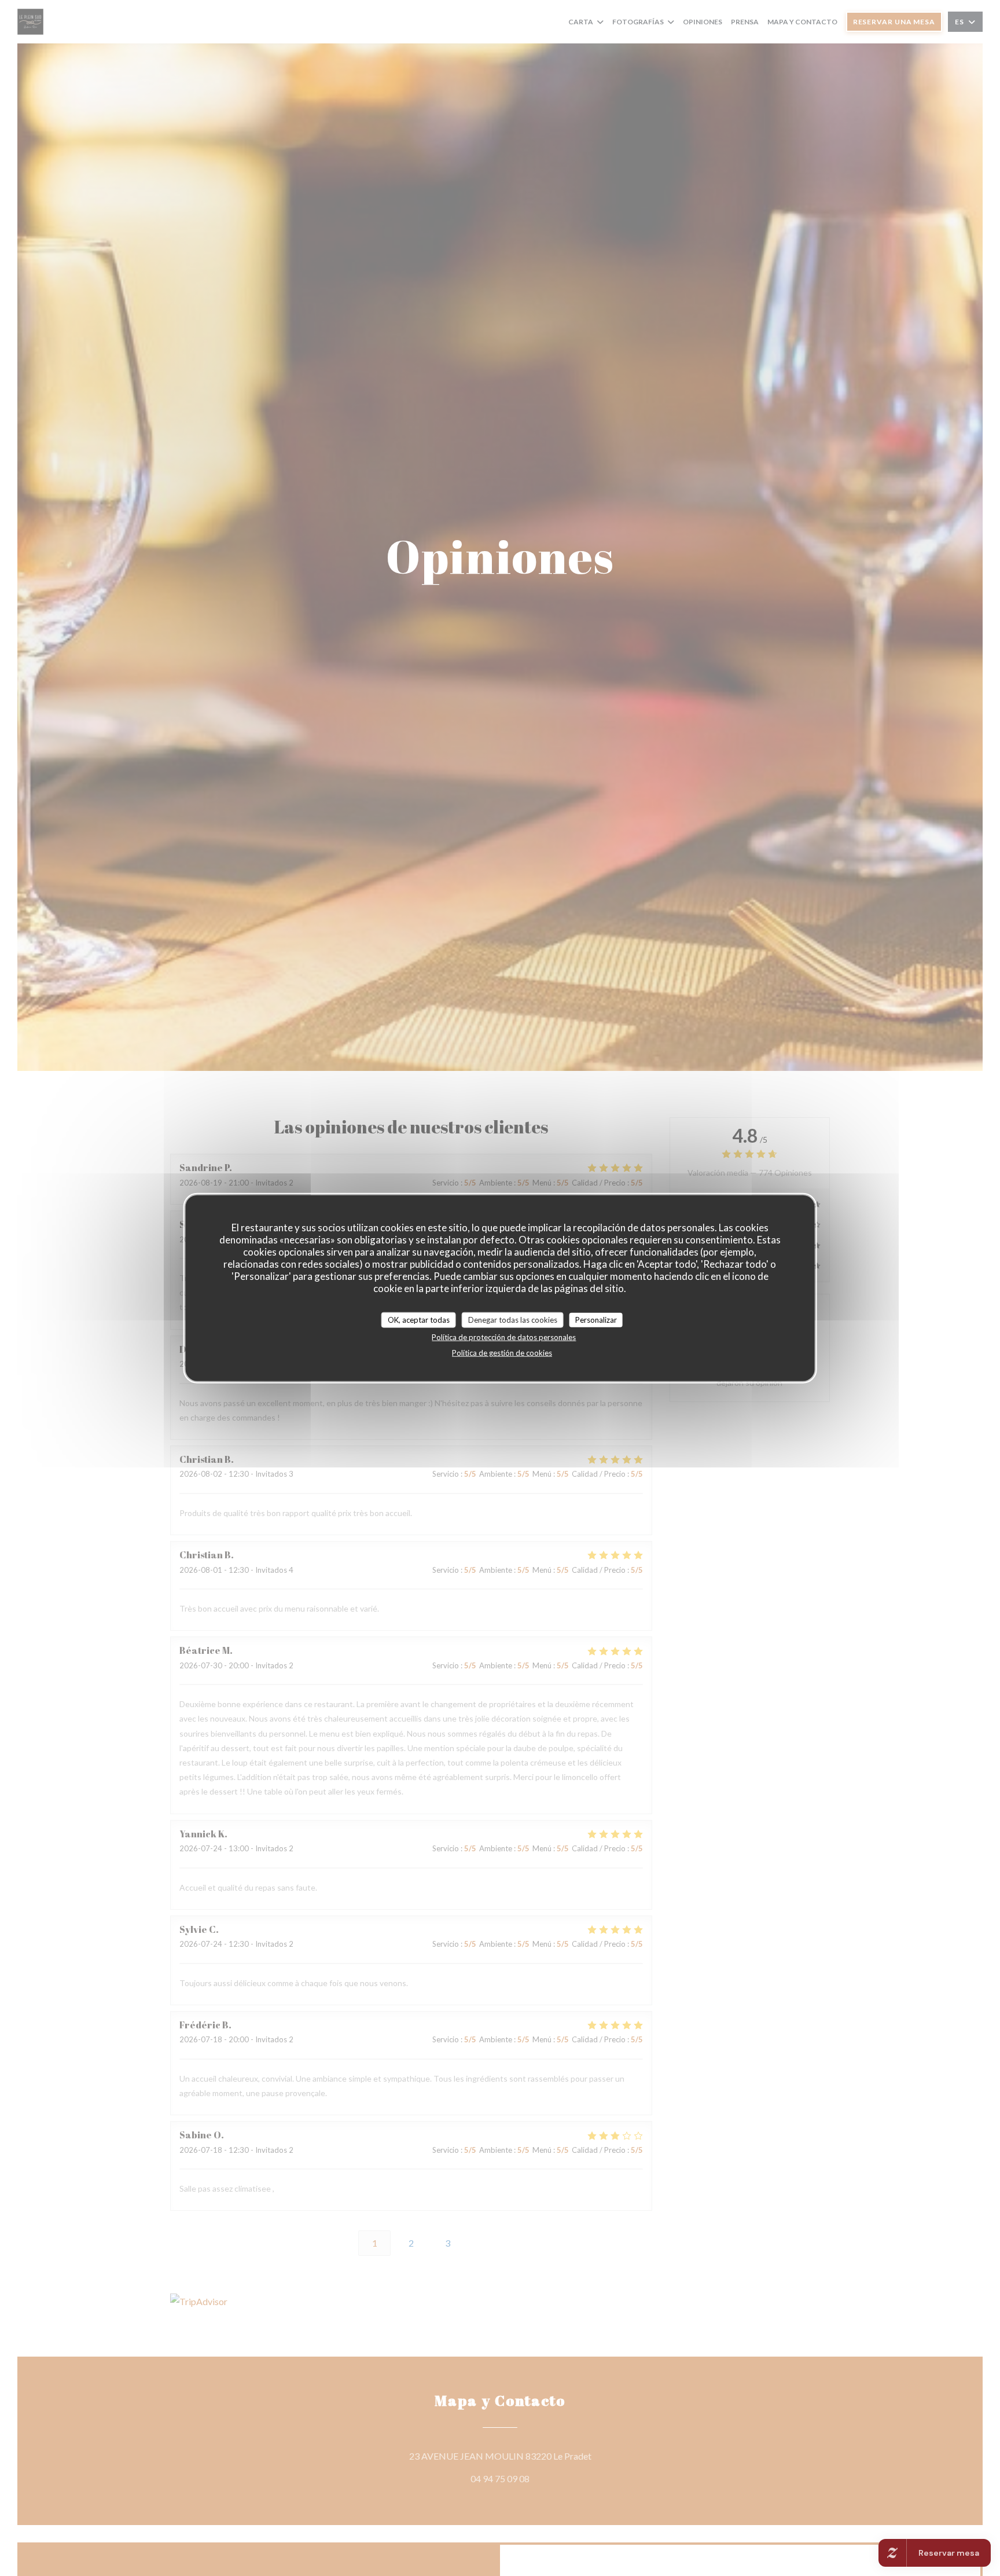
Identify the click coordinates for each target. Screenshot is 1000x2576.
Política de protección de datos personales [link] (504, 1337)
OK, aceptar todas (419, 1320)
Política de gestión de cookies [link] (502, 1353)
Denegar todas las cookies (513, 1320)
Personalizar (596, 1320)
